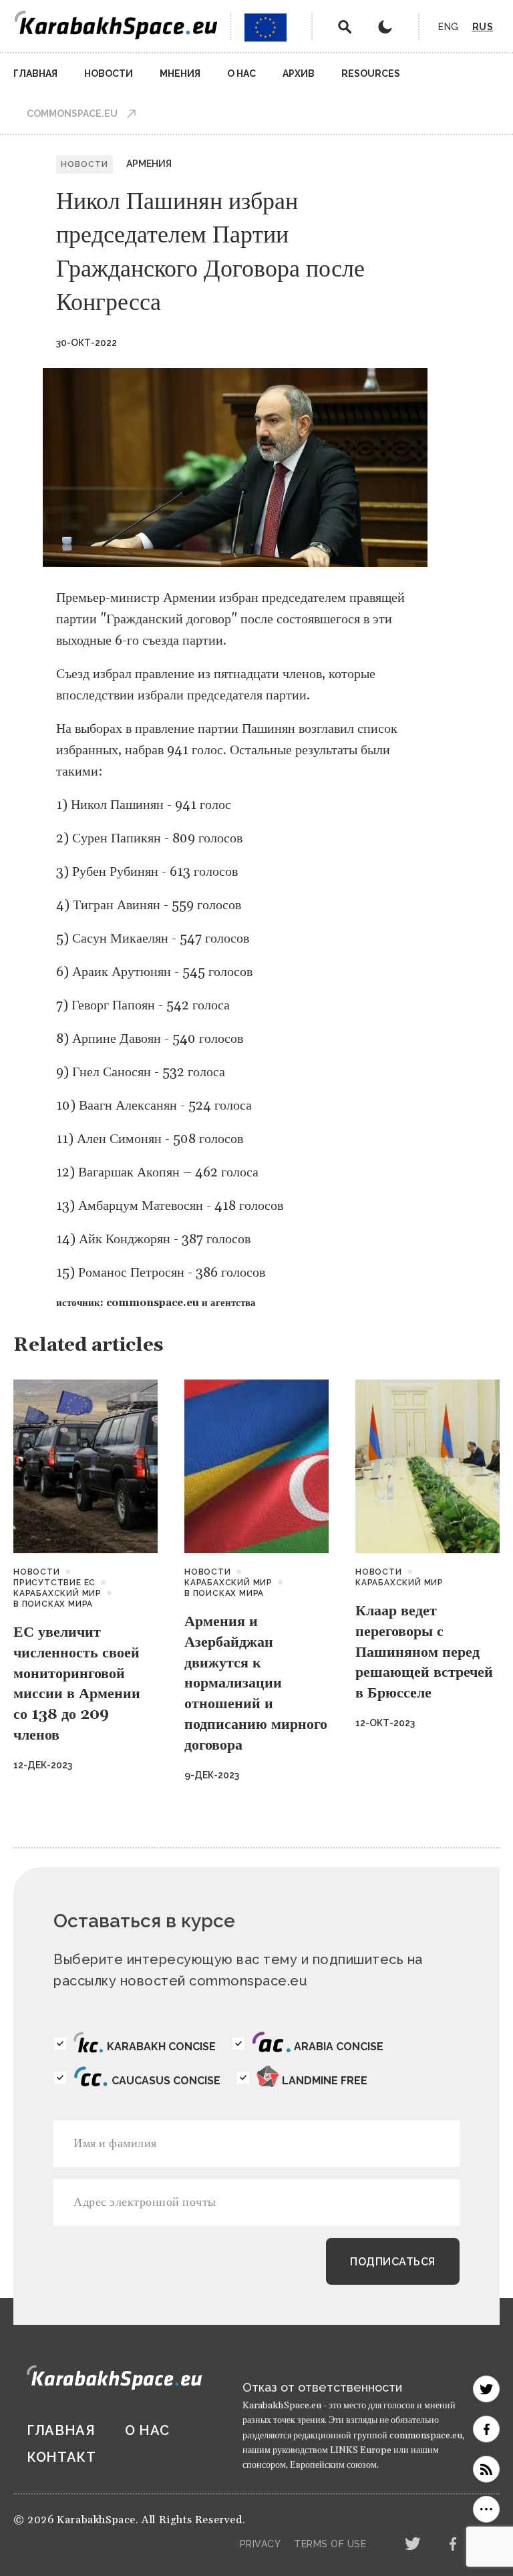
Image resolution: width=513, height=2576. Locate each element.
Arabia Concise (339, 2047)
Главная (35, 73)
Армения (149, 164)
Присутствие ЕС (54, 1583)
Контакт (61, 2457)
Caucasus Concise (166, 2081)
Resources (371, 73)
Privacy (261, 2544)
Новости (109, 73)
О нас (241, 73)
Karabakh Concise (161, 2047)
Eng (449, 27)
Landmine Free (325, 2081)
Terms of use (330, 2544)
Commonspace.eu (72, 114)
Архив (299, 73)
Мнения (180, 73)
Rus (483, 27)
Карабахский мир (57, 1593)
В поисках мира (53, 1604)
